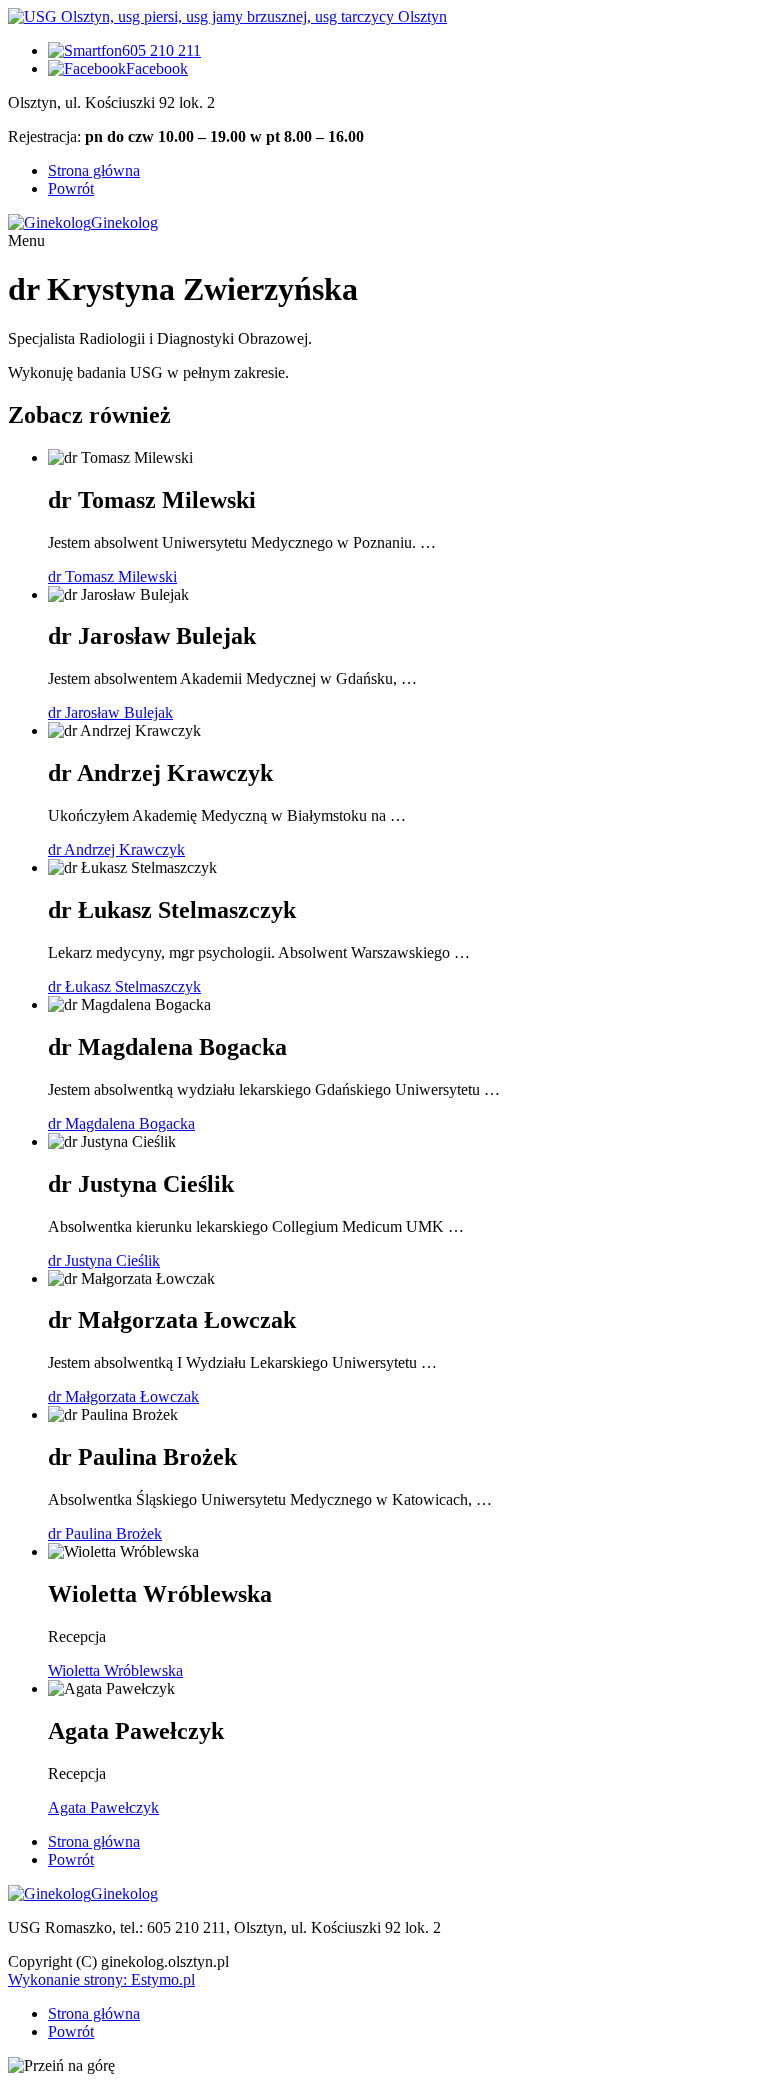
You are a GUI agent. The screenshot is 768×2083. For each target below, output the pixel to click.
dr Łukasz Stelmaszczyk (124, 986)
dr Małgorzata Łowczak (123, 1396)
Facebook (157, 68)
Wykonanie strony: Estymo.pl (101, 1979)
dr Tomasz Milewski (112, 576)
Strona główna (94, 170)
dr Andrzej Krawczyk (116, 849)
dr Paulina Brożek (105, 1533)
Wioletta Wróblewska (115, 1670)
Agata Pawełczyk (103, 1807)
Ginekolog (124, 222)
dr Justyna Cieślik (104, 1260)
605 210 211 (161, 50)
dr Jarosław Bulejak (110, 712)
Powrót (71, 188)
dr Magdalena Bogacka (121, 1123)
